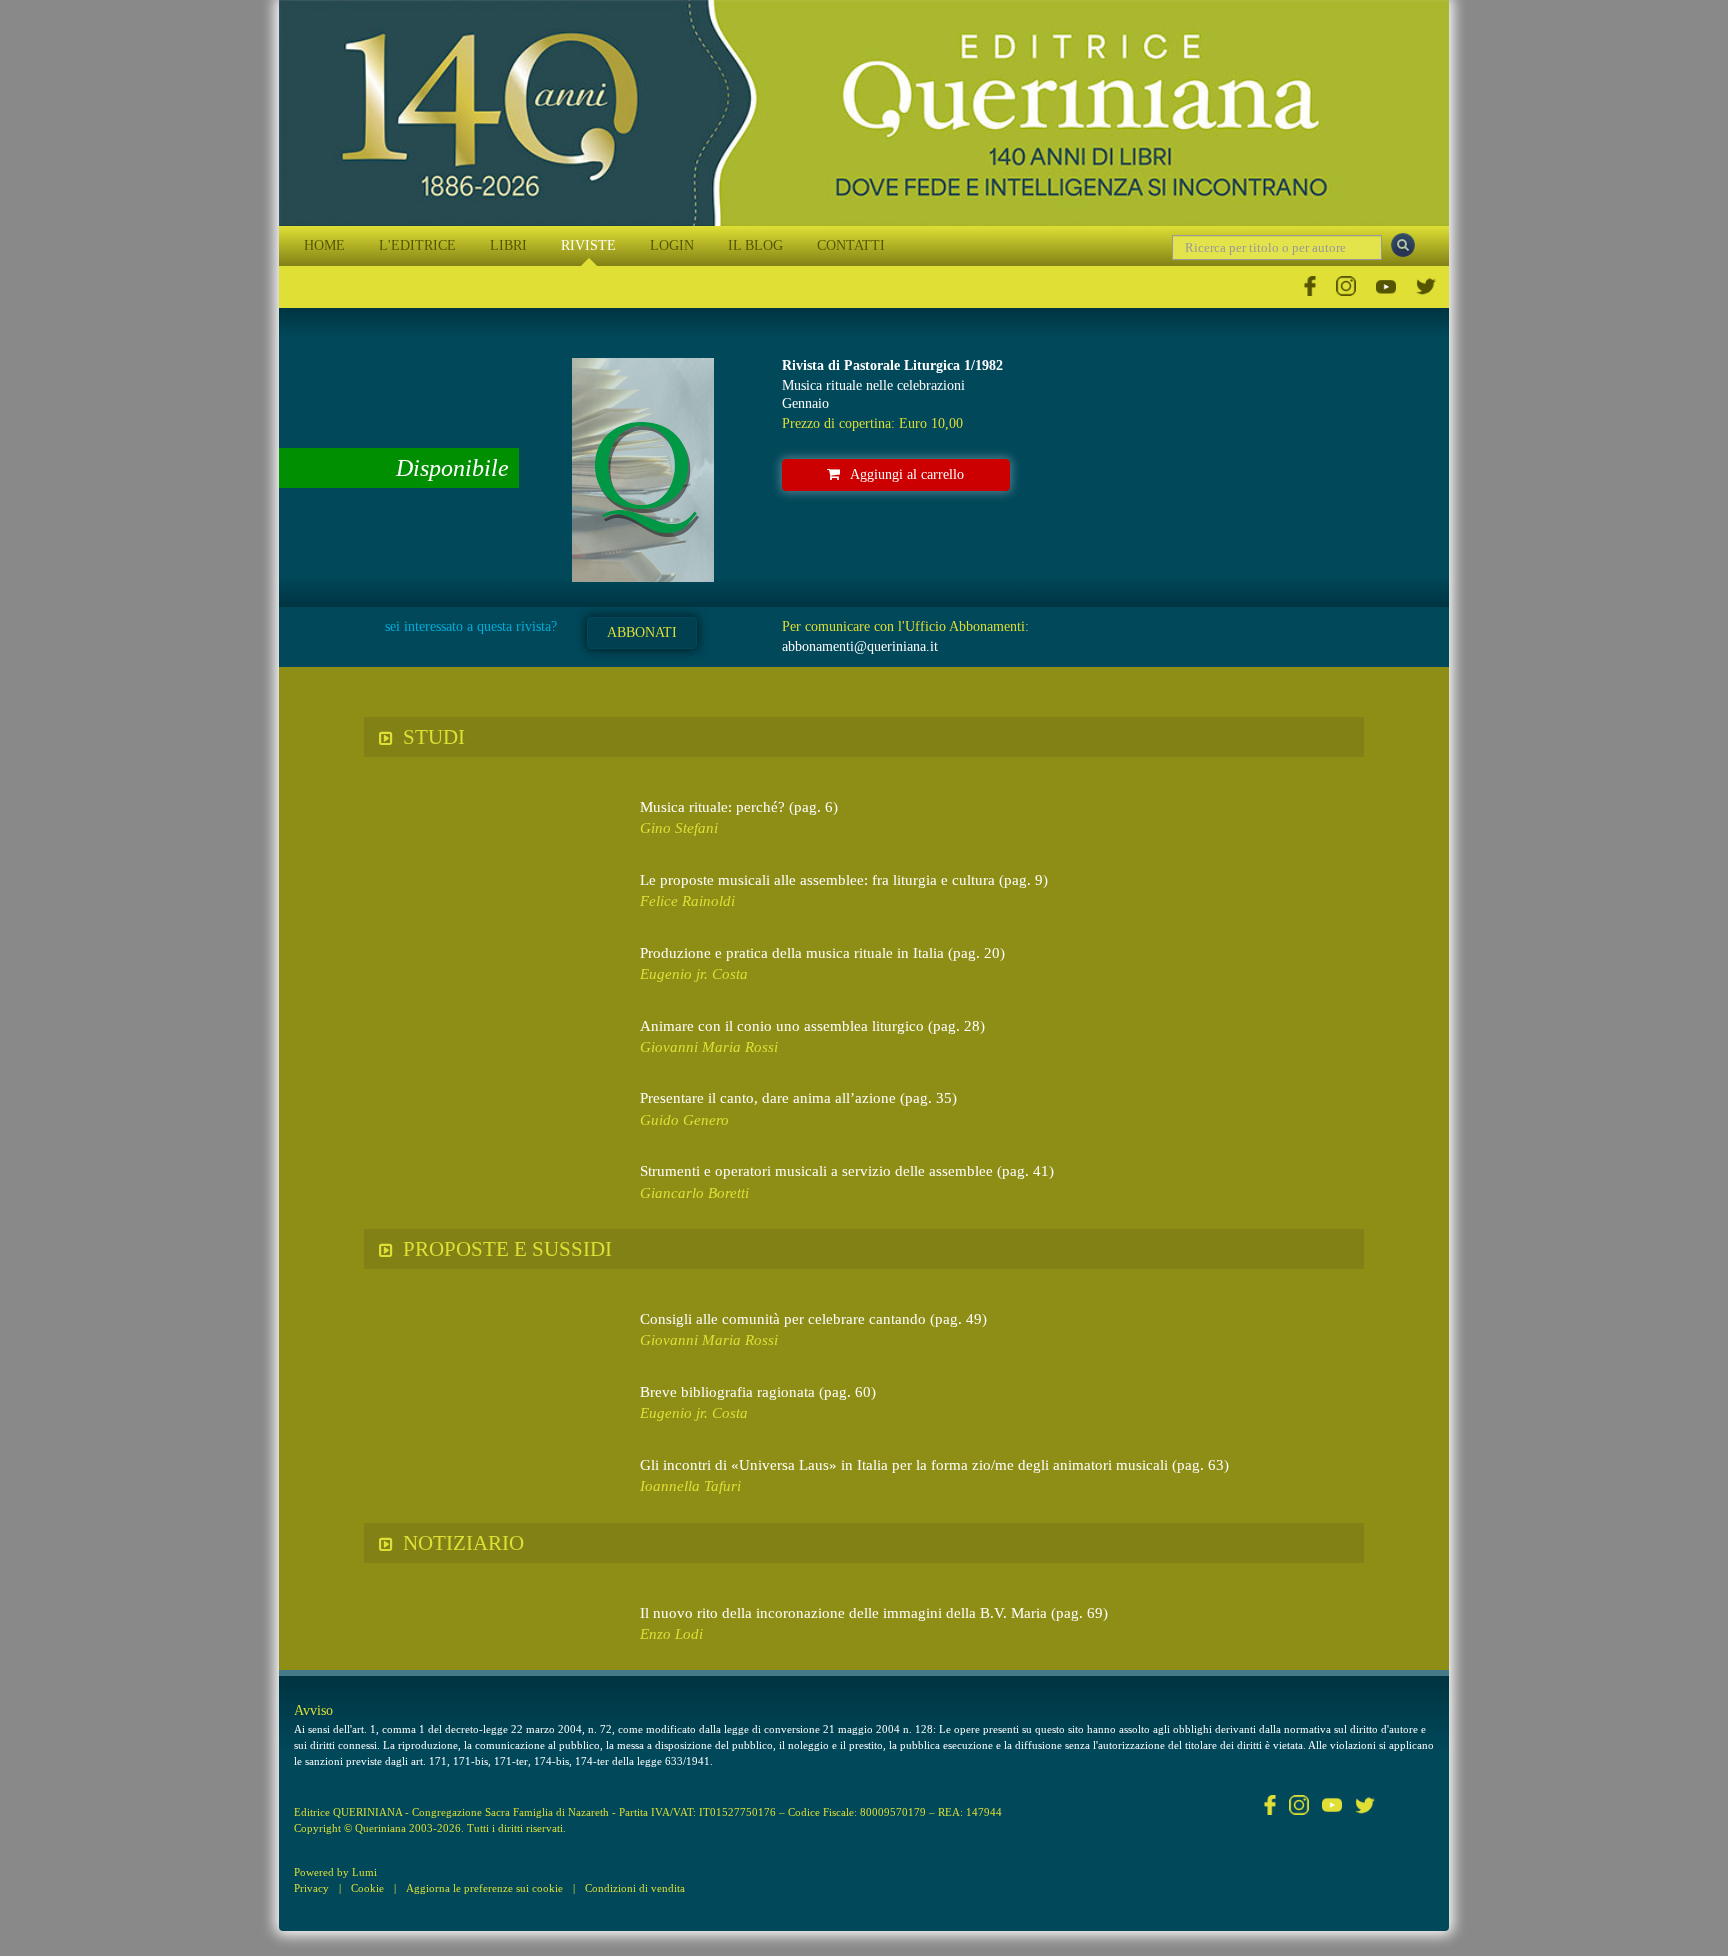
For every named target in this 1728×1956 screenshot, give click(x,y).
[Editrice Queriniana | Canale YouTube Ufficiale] (1386, 286)
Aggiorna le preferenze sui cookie (484, 1888)
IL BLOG (755, 245)
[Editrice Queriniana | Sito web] (864, 113)
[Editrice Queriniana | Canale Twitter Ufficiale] (1426, 286)
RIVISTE (588, 245)
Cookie (367, 1888)
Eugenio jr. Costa (694, 974)
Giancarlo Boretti (694, 1193)
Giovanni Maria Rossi (709, 1047)
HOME (324, 245)
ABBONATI (642, 632)
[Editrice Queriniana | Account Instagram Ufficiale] (1346, 286)
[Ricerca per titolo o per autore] (1403, 245)
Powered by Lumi (335, 1872)
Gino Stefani (679, 828)
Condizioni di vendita (635, 1888)
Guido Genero (684, 1120)
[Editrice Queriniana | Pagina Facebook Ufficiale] (1310, 286)
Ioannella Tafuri (690, 1486)
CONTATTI (851, 245)
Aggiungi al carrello (907, 474)
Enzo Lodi (671, 1634)
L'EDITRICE (417, 245)
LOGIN (672, 245)
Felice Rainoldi (687, 901)
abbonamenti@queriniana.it (860, 646)
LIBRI (508, 245)
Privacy (311, 1888)
